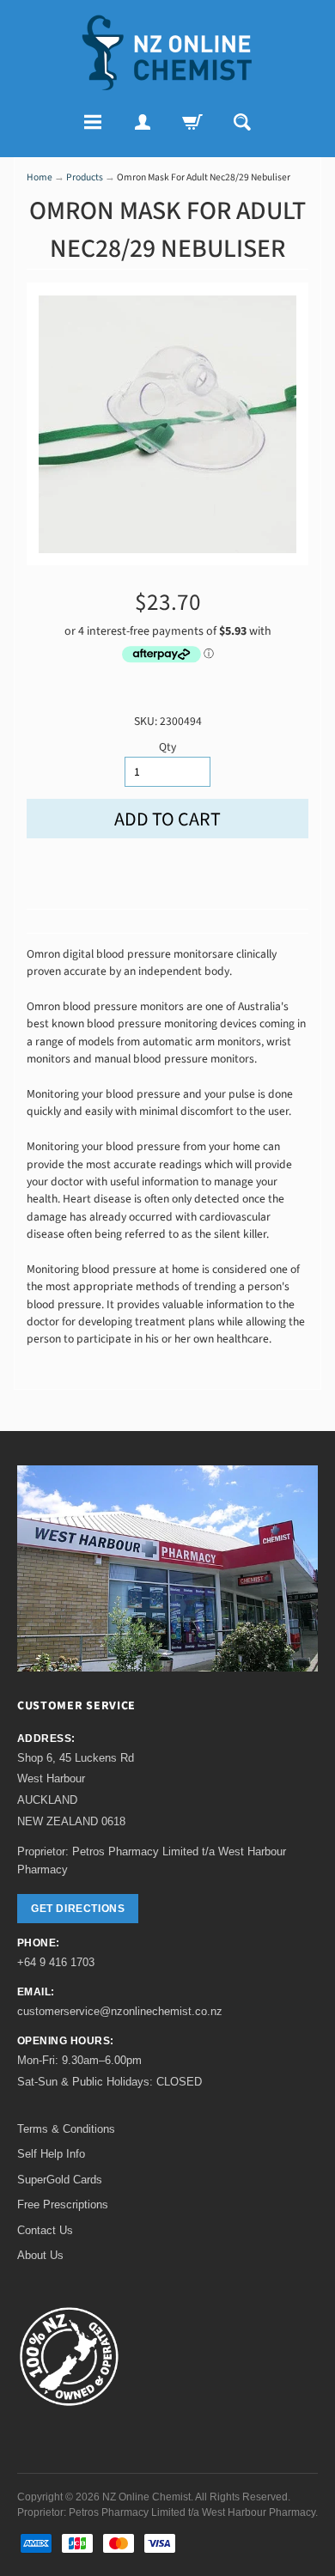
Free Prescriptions (63, 2205)
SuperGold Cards (60, 2180)
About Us (40, 2255)
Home (40, 177)
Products (85, 177)
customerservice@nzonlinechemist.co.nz (120, 2011)
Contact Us (45, 2230)
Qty (167, 747)
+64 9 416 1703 (56, 1962)
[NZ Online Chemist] (167, 53)
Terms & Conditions (66, 2129)
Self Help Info (51, 2154)
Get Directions (78, 1909)
